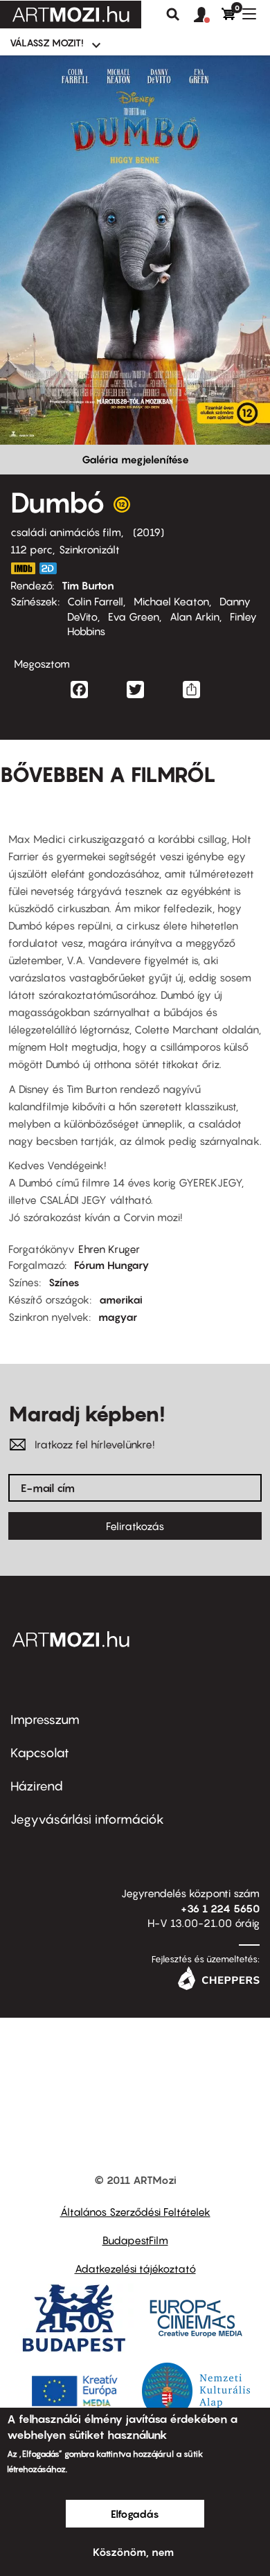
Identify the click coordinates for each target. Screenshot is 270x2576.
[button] (208, 15)
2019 (148, 532)
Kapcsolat (40, 1753)
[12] (122, 508)
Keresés (173, 15)
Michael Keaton (171, 601)
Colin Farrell (95, 601)
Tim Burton (88, 585)
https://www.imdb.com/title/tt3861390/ (23, 568)
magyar (118, 1317)
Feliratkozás (135, 1526)
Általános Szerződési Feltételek (135, 2212)
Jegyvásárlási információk (87, 1819)
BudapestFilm (135, 2240)
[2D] (52, 568)
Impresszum (45, 1720)
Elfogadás (135, 2514)
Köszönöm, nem (133, 2552)
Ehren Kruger (109, 1249)
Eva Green (134, 616)
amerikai (121, 1299)
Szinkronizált (89, 549)
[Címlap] (71, 15)
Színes (64, 1282)
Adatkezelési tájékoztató (135, 2268)
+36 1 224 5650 (220, 1908)
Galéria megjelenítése (135, 459)
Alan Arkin (195, 616)
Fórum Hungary (112, 1265)
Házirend (37, 1786)
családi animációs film (66, 532)
